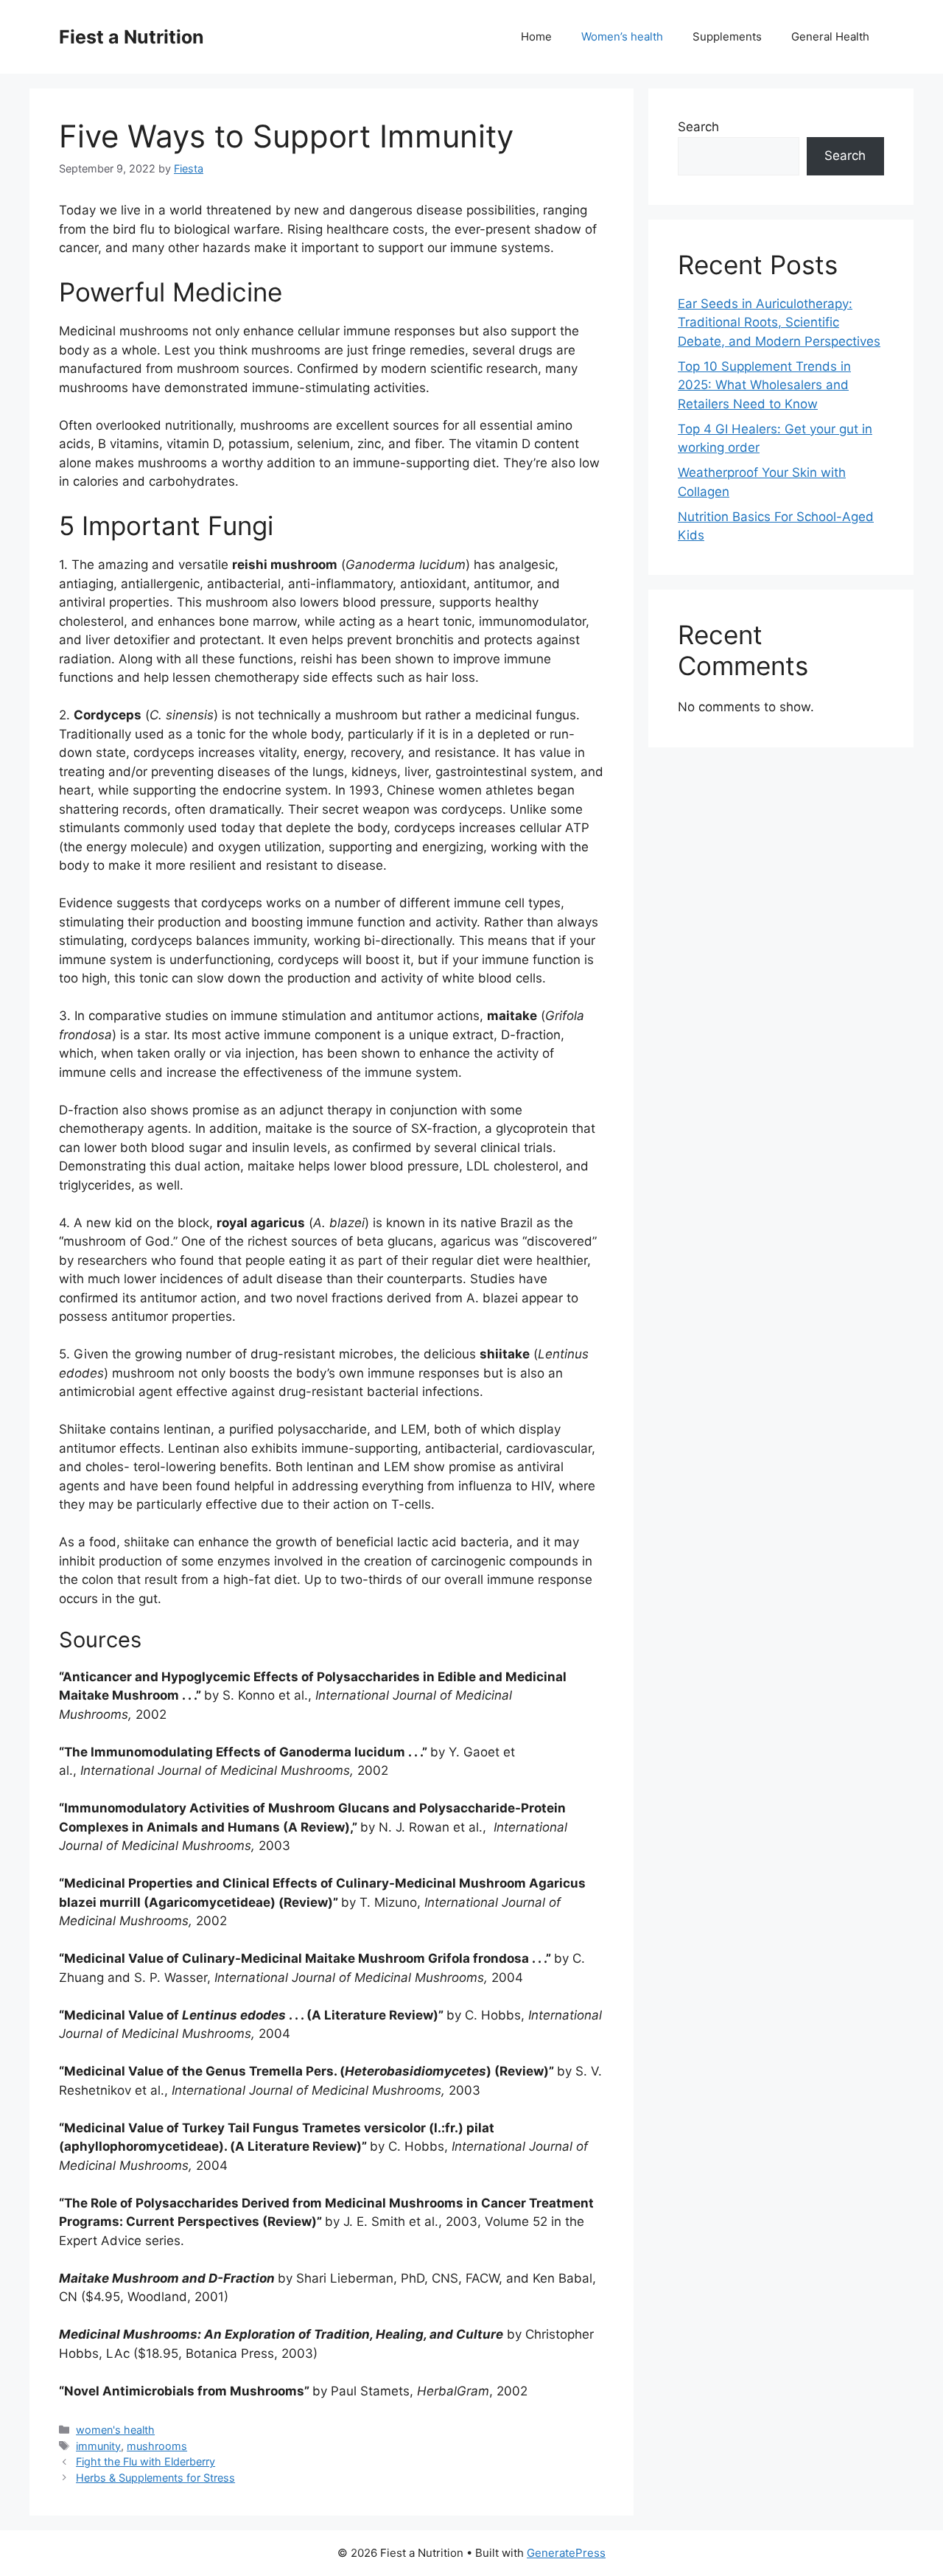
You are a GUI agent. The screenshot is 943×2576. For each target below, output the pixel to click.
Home (536, 36)
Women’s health (622, 36)
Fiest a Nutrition (132, 37)
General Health (830, 36)
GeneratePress (566, 2553)
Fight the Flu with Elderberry (146, 2461)
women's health (115, 2430)
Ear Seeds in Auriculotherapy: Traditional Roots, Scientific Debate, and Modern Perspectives (779, 322)
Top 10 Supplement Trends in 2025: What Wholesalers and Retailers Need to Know (764, 385)
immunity (98, 2446)
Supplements (727, 36)
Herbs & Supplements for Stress (155, 2478)
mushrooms (157, 2446)
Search (698, 127)
